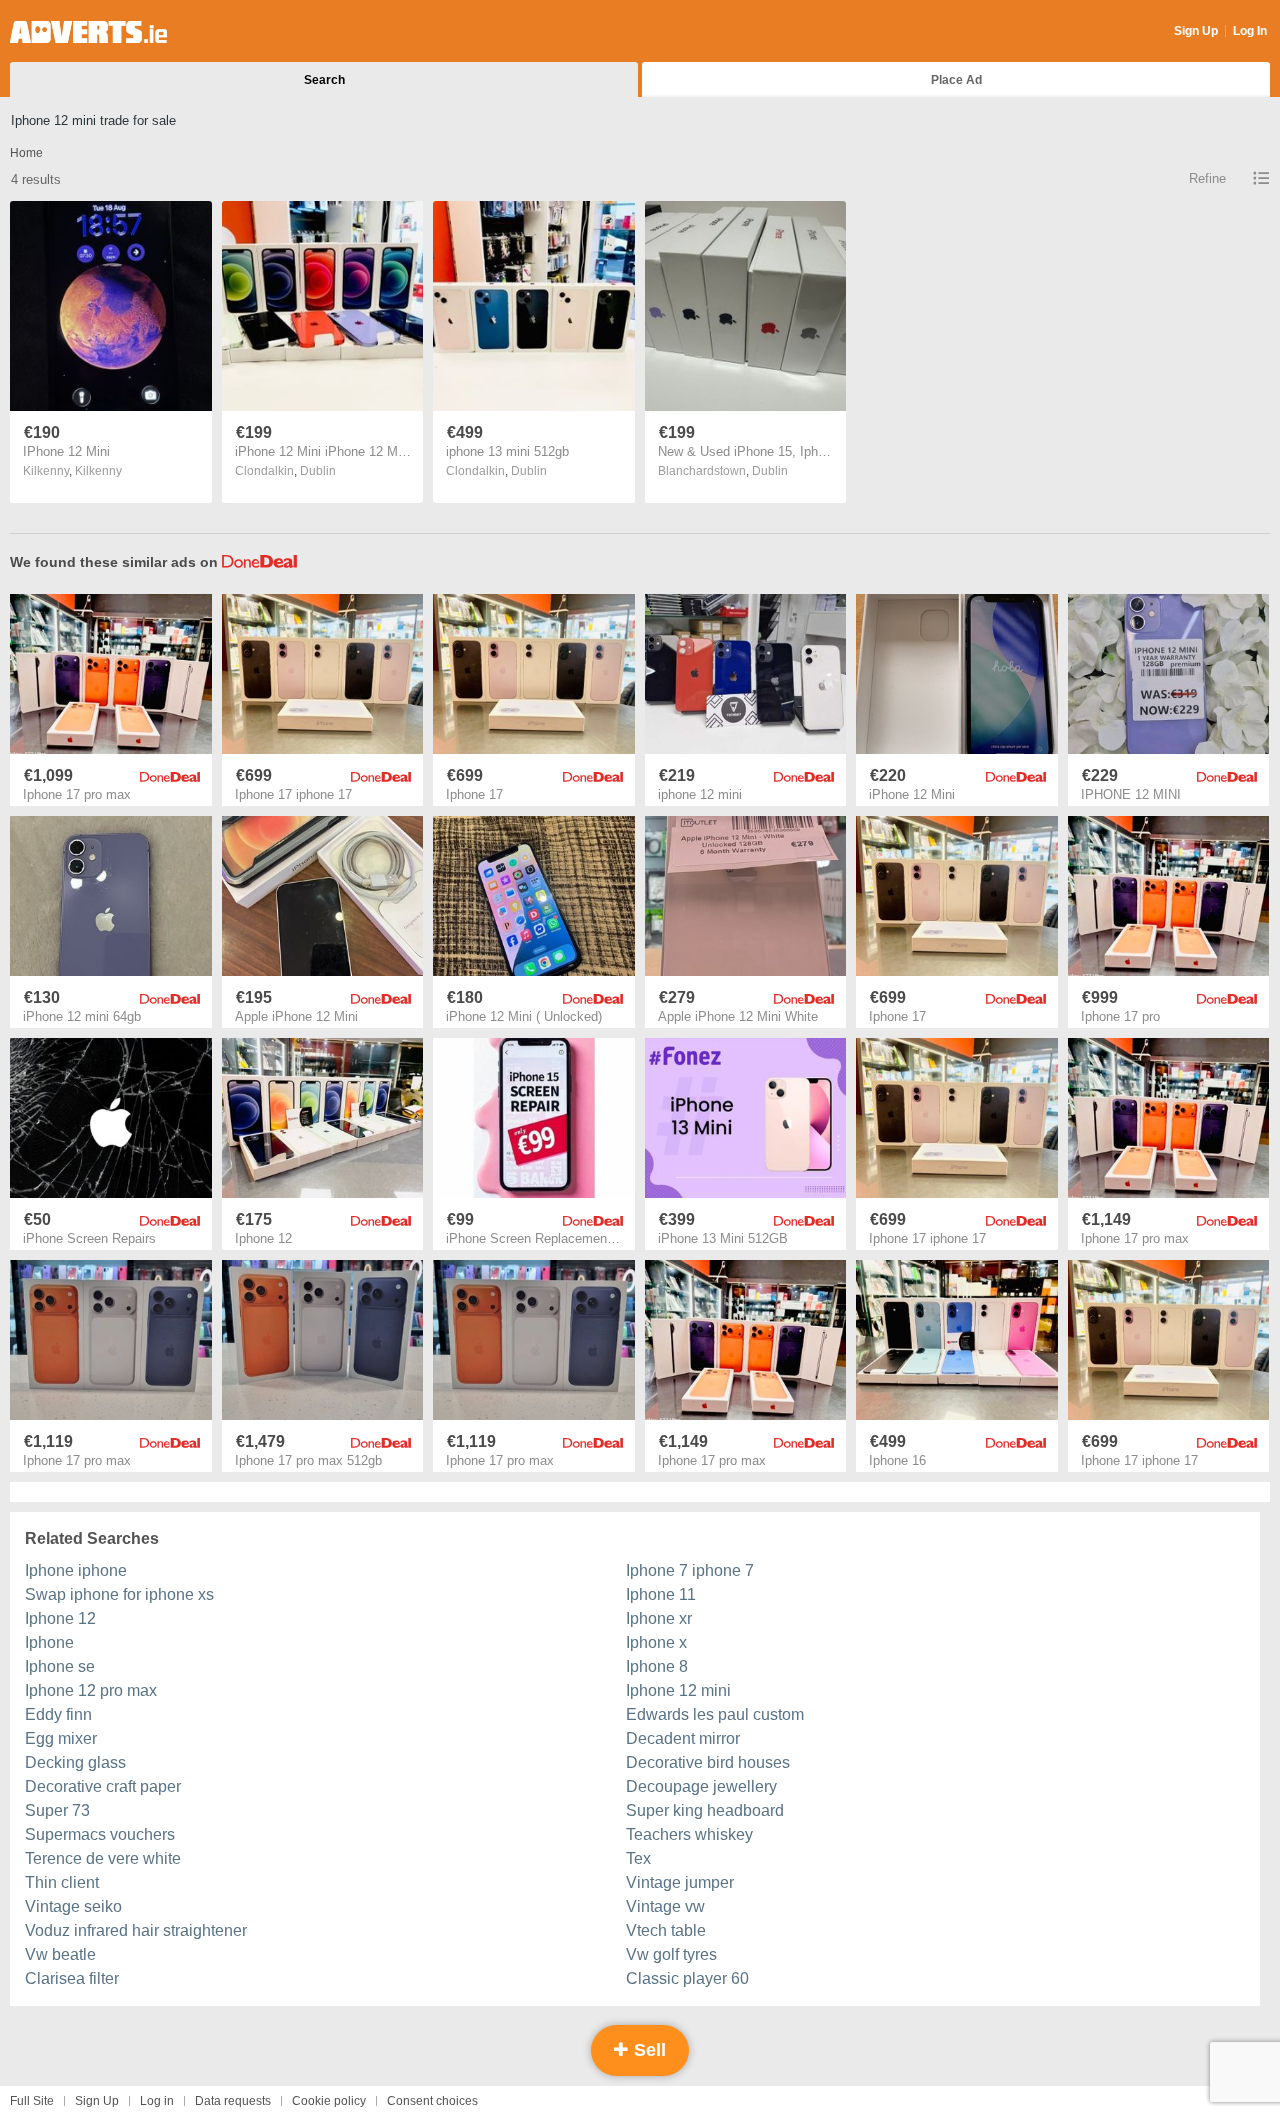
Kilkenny (98, 471)
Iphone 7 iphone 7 (690, 1570)
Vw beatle (60, 1954)
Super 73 (57, 1810)
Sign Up (1196, 31)
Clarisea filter (72, 1978)
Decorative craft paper (103, 1786)
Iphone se (60, 1666)
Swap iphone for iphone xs (119, 1594)
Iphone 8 (657, 1666)
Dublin (318, 471)
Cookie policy (329, 2101)
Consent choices (432, 2101)
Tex (638, 1858)
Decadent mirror (683, 1738)
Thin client (62, 1882)
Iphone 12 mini (678, 1690)
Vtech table (666, 1930)
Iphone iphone (76, 1570)
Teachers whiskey (689, 1834)
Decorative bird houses (708, 1762)
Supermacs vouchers (100, 1834)
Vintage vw (665, 1906)
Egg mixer (61, 1738)
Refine (1207, 178)
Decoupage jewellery (701, 1786)
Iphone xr (659, 1618)
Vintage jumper (680, 1882)
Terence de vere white (103, 1858)
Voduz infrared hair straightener (136, 1930)
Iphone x (656, 1642)
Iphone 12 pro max (91, 1690)
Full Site (32, 2101)
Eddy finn (58, 1714)
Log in (157, 2101)
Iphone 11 (661, 1594)
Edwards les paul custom (715, 1714)
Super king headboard (705, 1810)
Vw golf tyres (671, 1954)
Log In (1250, 31)
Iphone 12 (60, 1618)
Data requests (233, 2101)
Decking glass (75, 1762)
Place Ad (956, 80)
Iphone (49, 1642)
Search (324, 80)
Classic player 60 (687, 1978)
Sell (647, 2050)
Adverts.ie (88, 32)
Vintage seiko (73, 1906)
